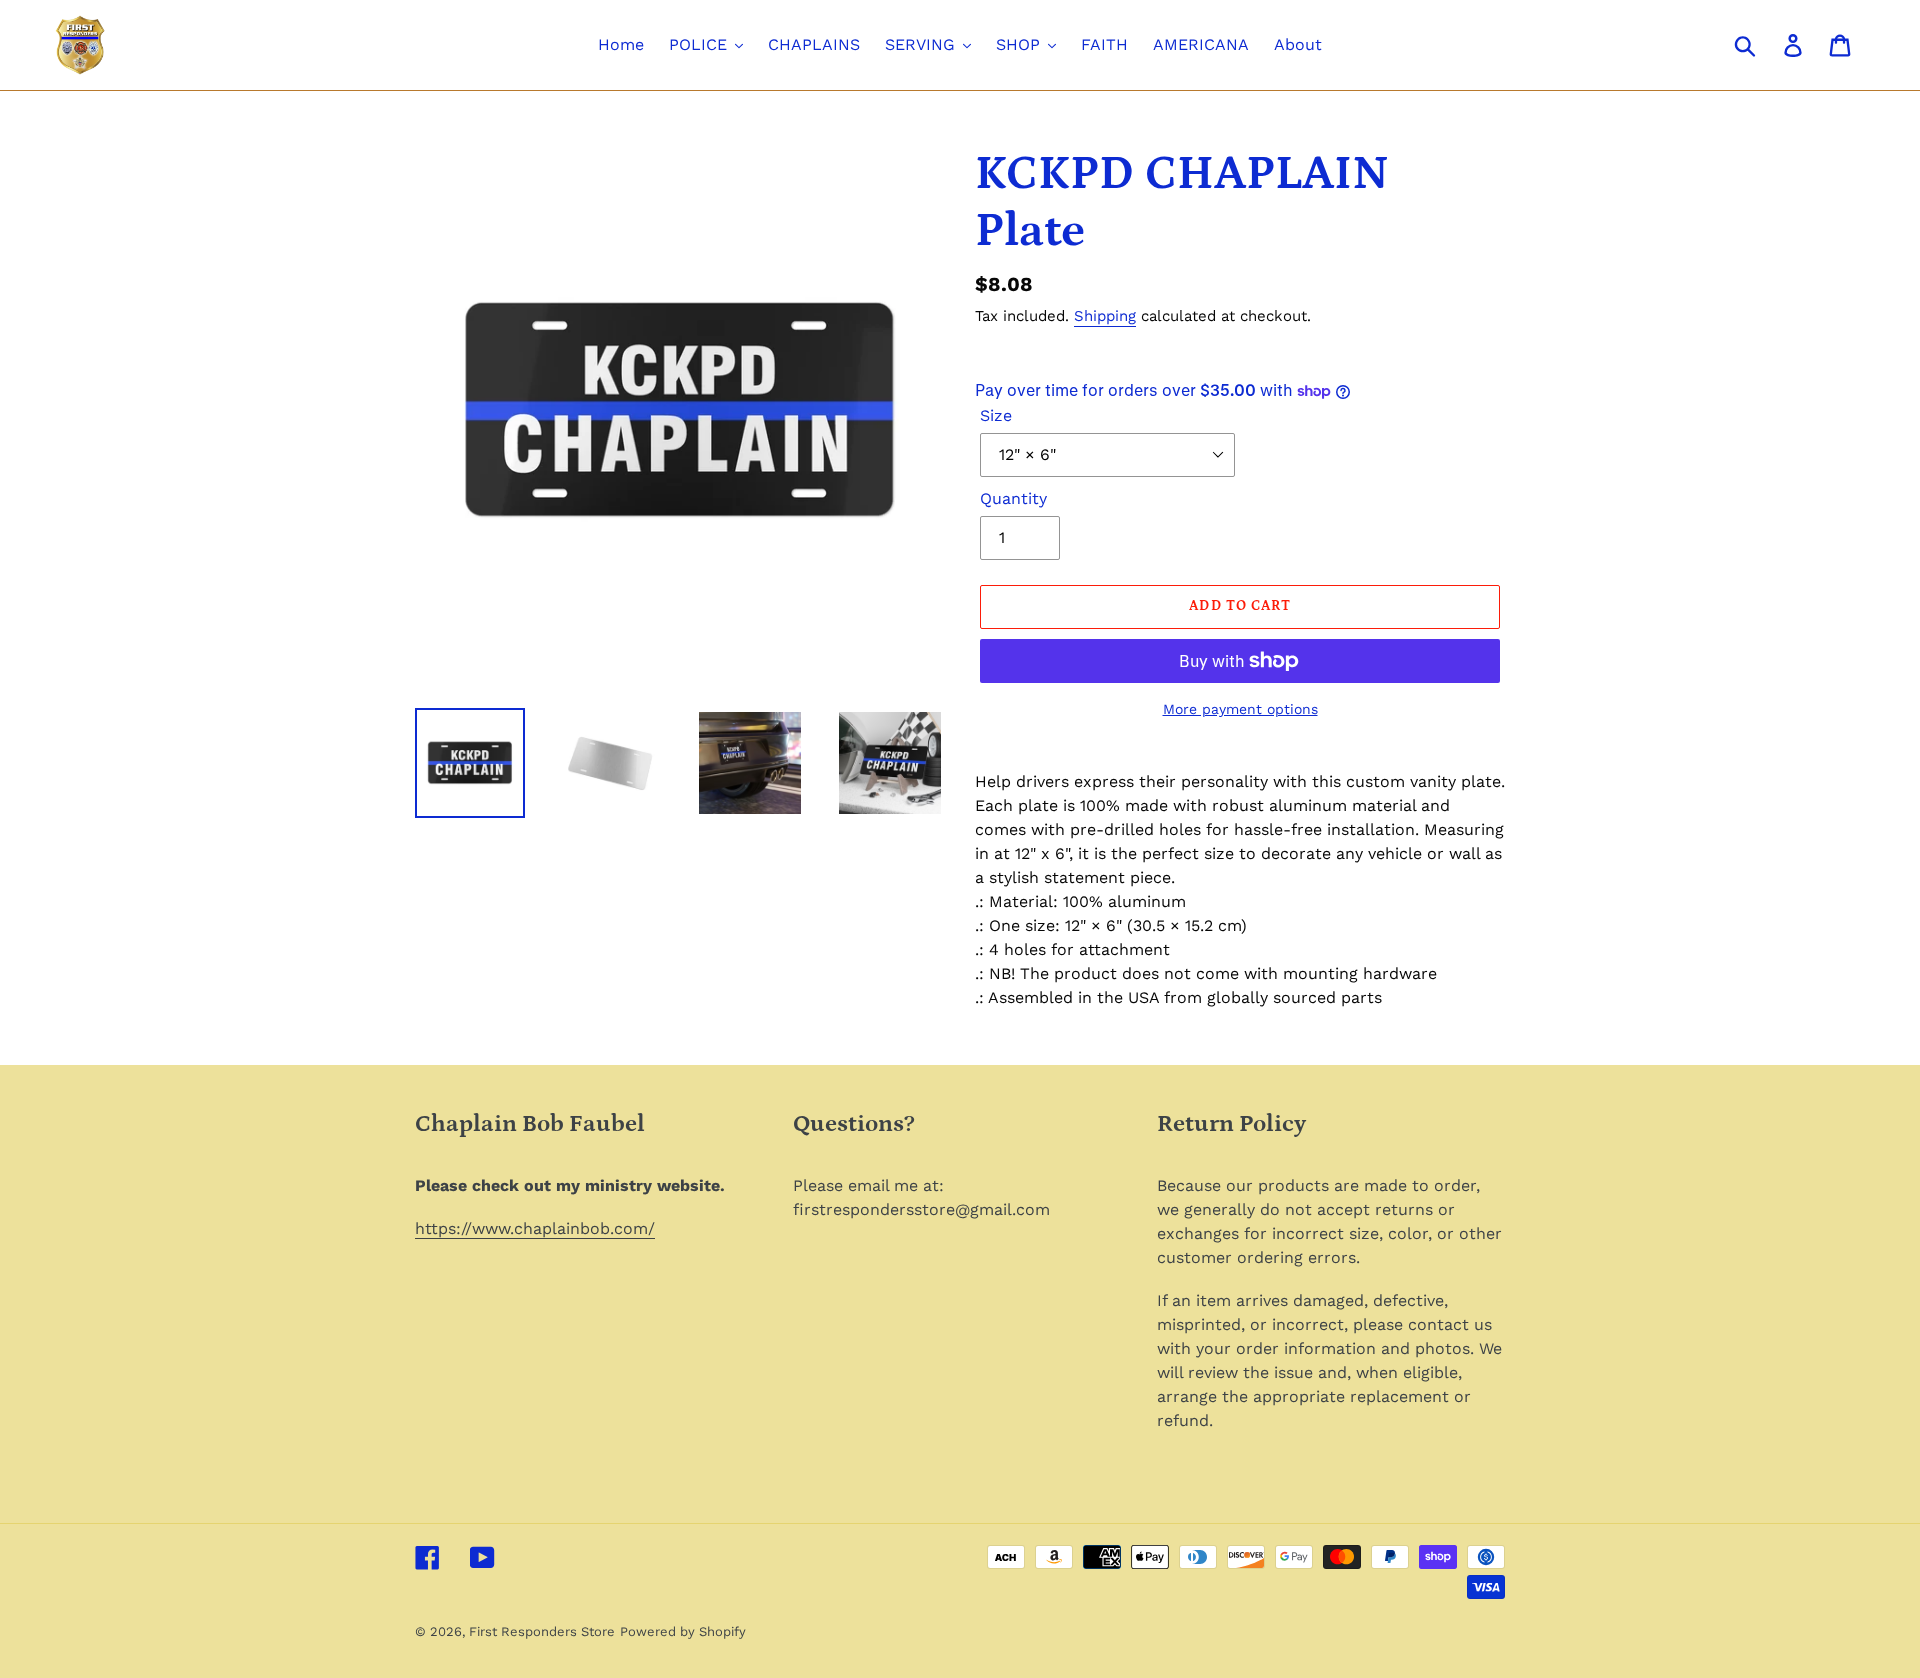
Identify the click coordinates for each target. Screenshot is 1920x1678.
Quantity (1013, 498)
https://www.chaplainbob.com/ (535, 1228)
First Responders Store (542, 1631)
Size (996, 415)
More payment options (1240, 709)
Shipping (1105, 316)
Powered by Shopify (683, 1631)
